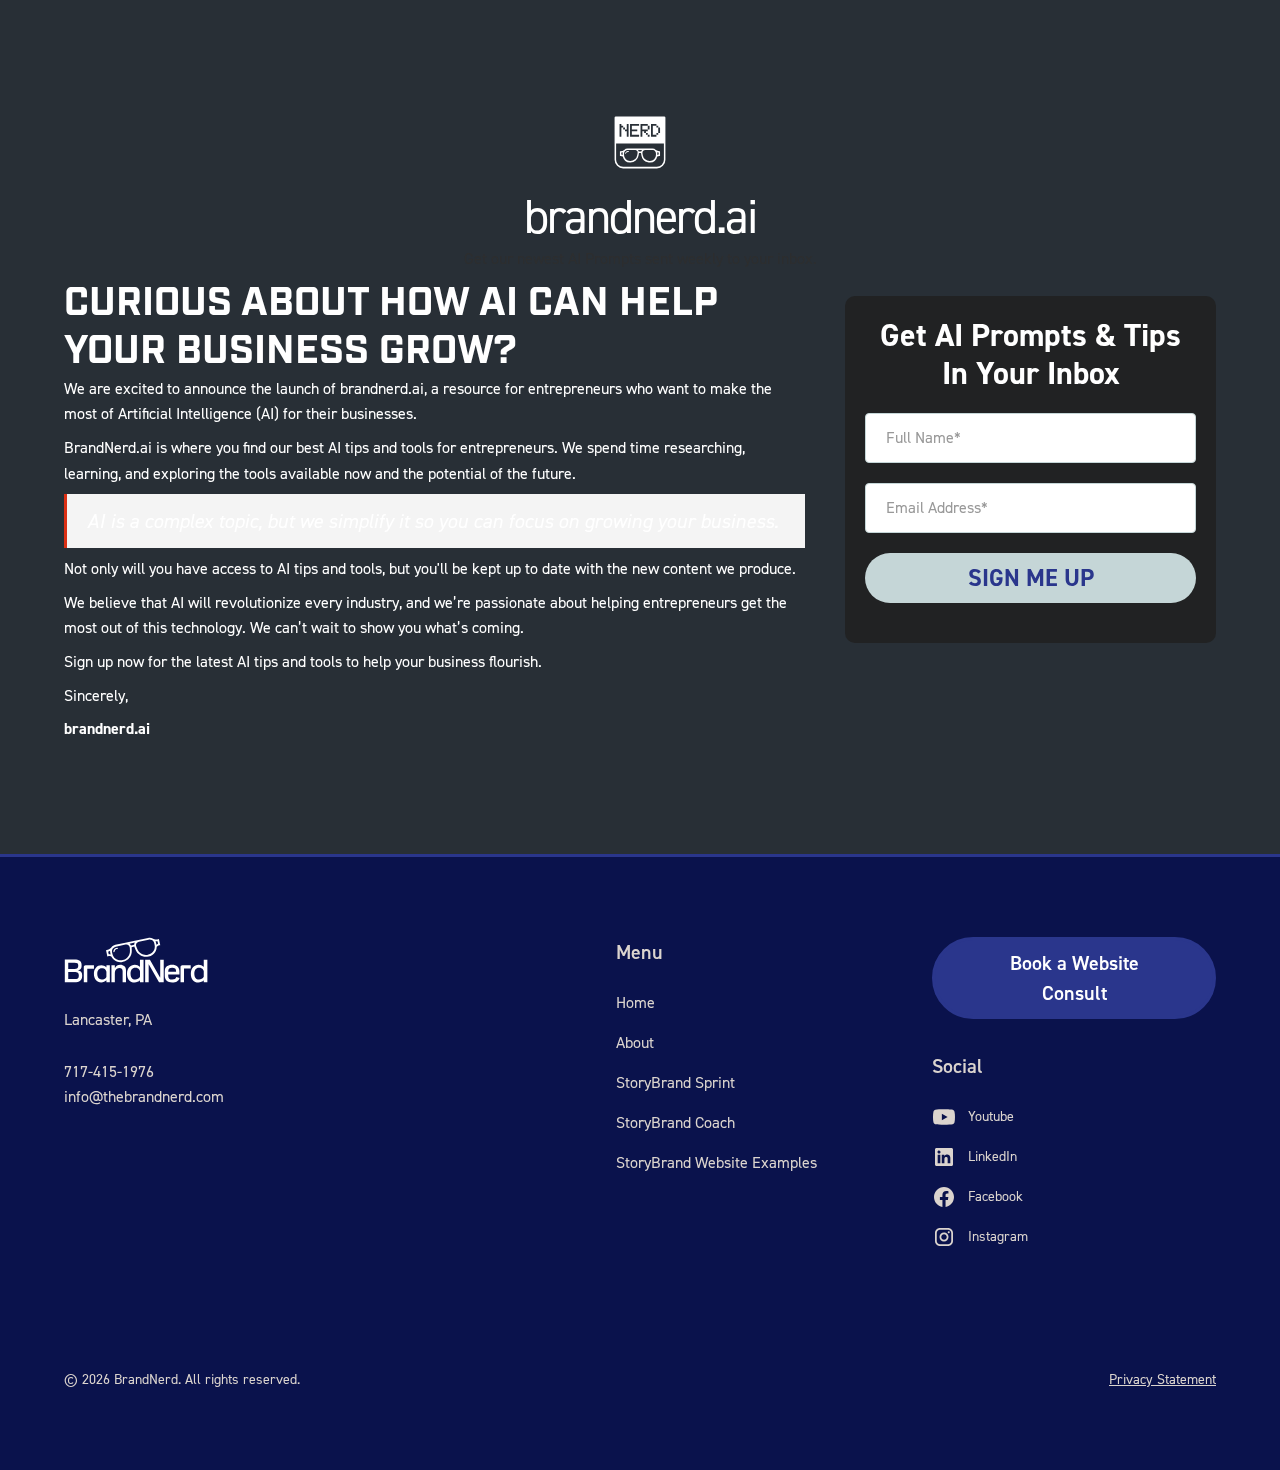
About (635, 1042)
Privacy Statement (1162, 1379)
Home (635, 1002)
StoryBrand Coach (675, 1122)
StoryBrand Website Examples (716, 1162)
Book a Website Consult (1074, 978)
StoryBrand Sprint (675, 1082)
